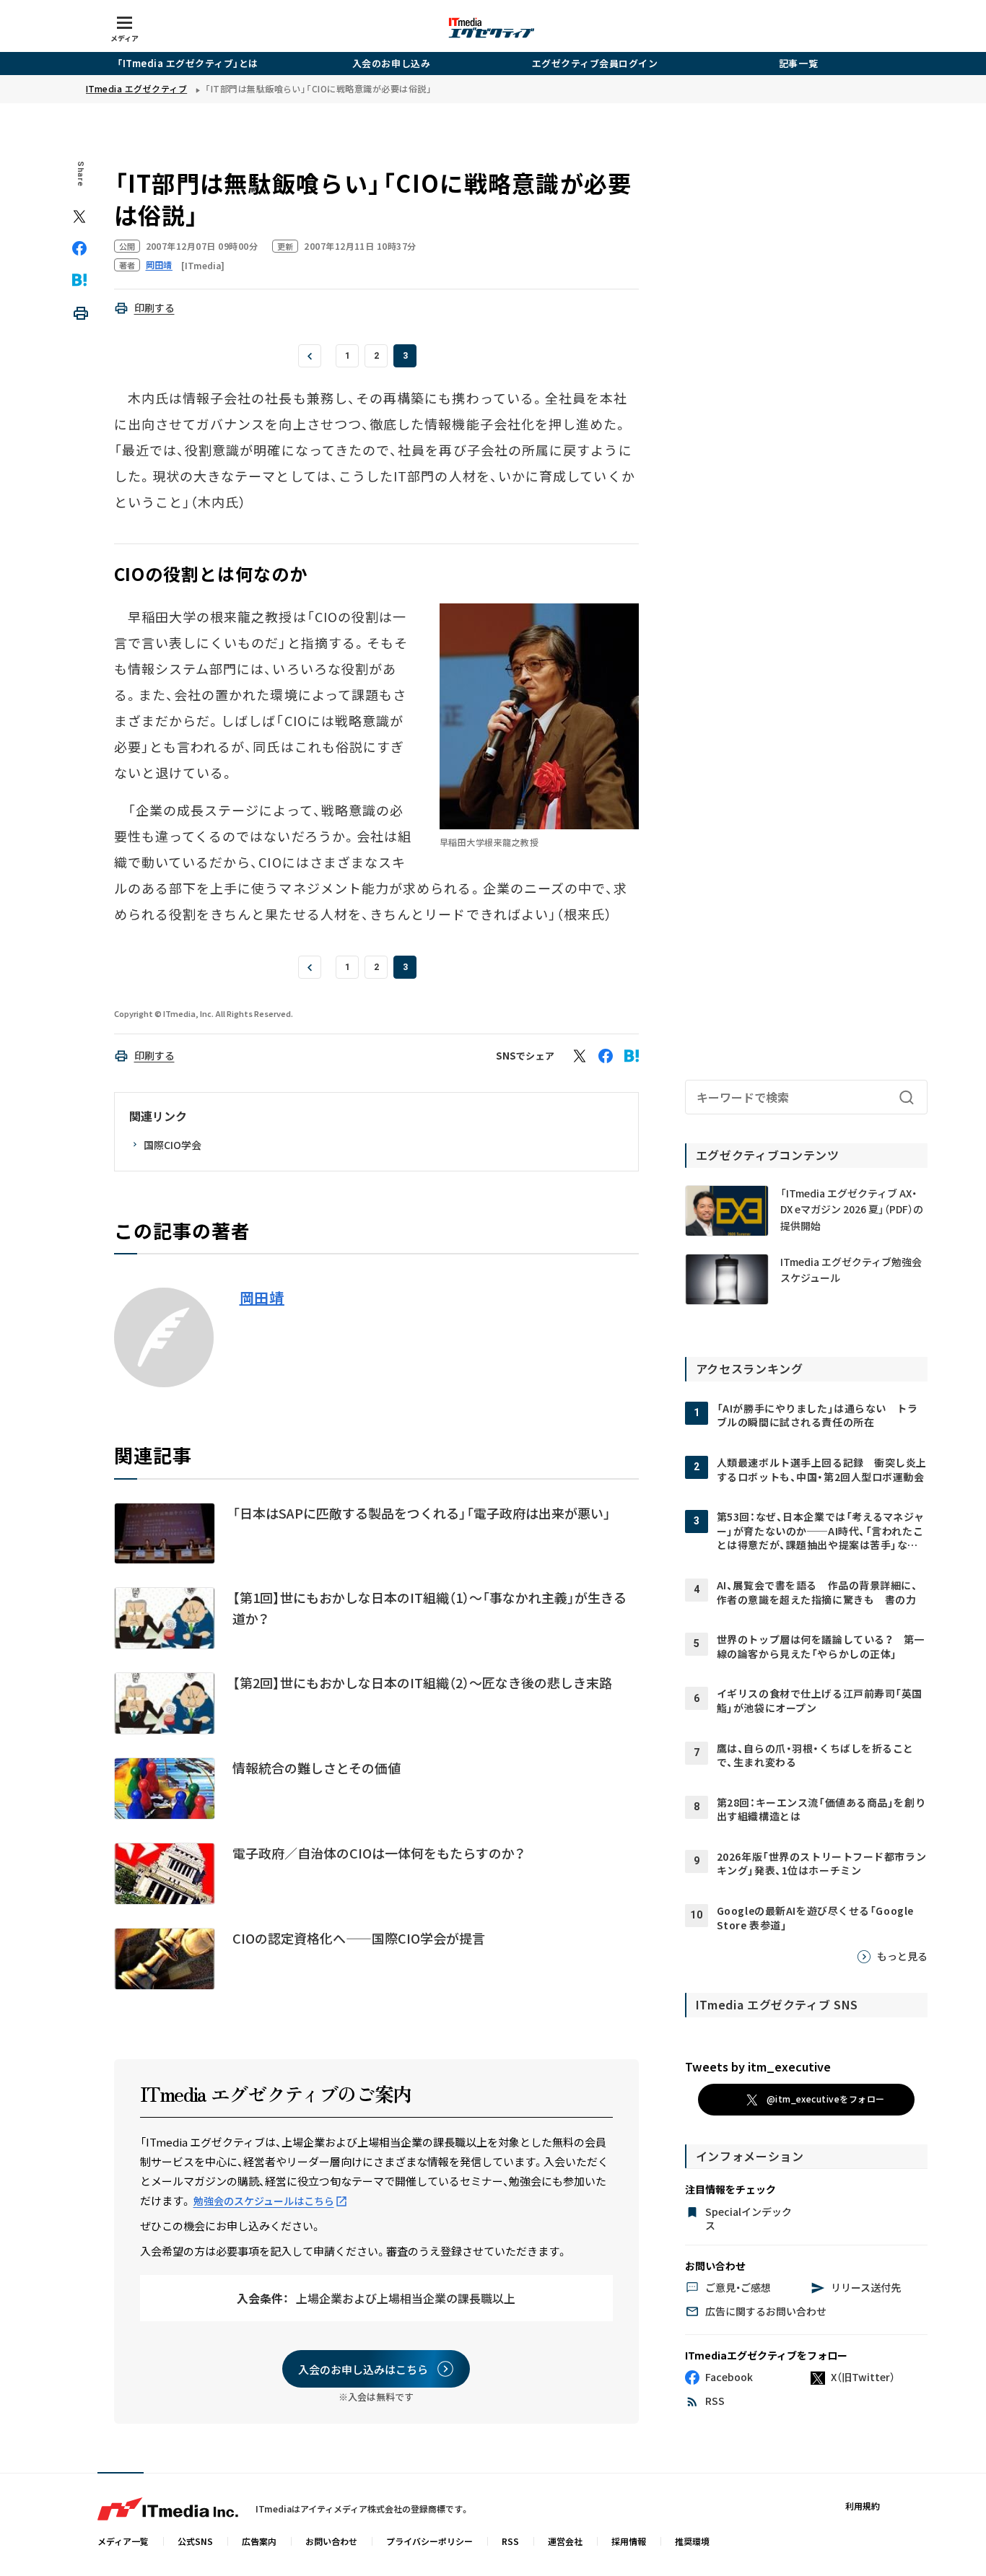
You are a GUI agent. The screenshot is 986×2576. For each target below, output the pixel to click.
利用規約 (863, 2506)
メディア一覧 (123, 2541)
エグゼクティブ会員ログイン (595, 63)
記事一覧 (798, 63)
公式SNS (195, 2541)
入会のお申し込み (391, 63)
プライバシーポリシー (429, 2541)
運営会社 (565, 2541)
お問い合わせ (331, 2541)
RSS (510, 2541)
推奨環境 (692, 2541)
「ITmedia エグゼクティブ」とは (188, 63)
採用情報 (629, 2541)
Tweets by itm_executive (758, 2066)
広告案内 (259, 2541)
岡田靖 (262, 1298)
